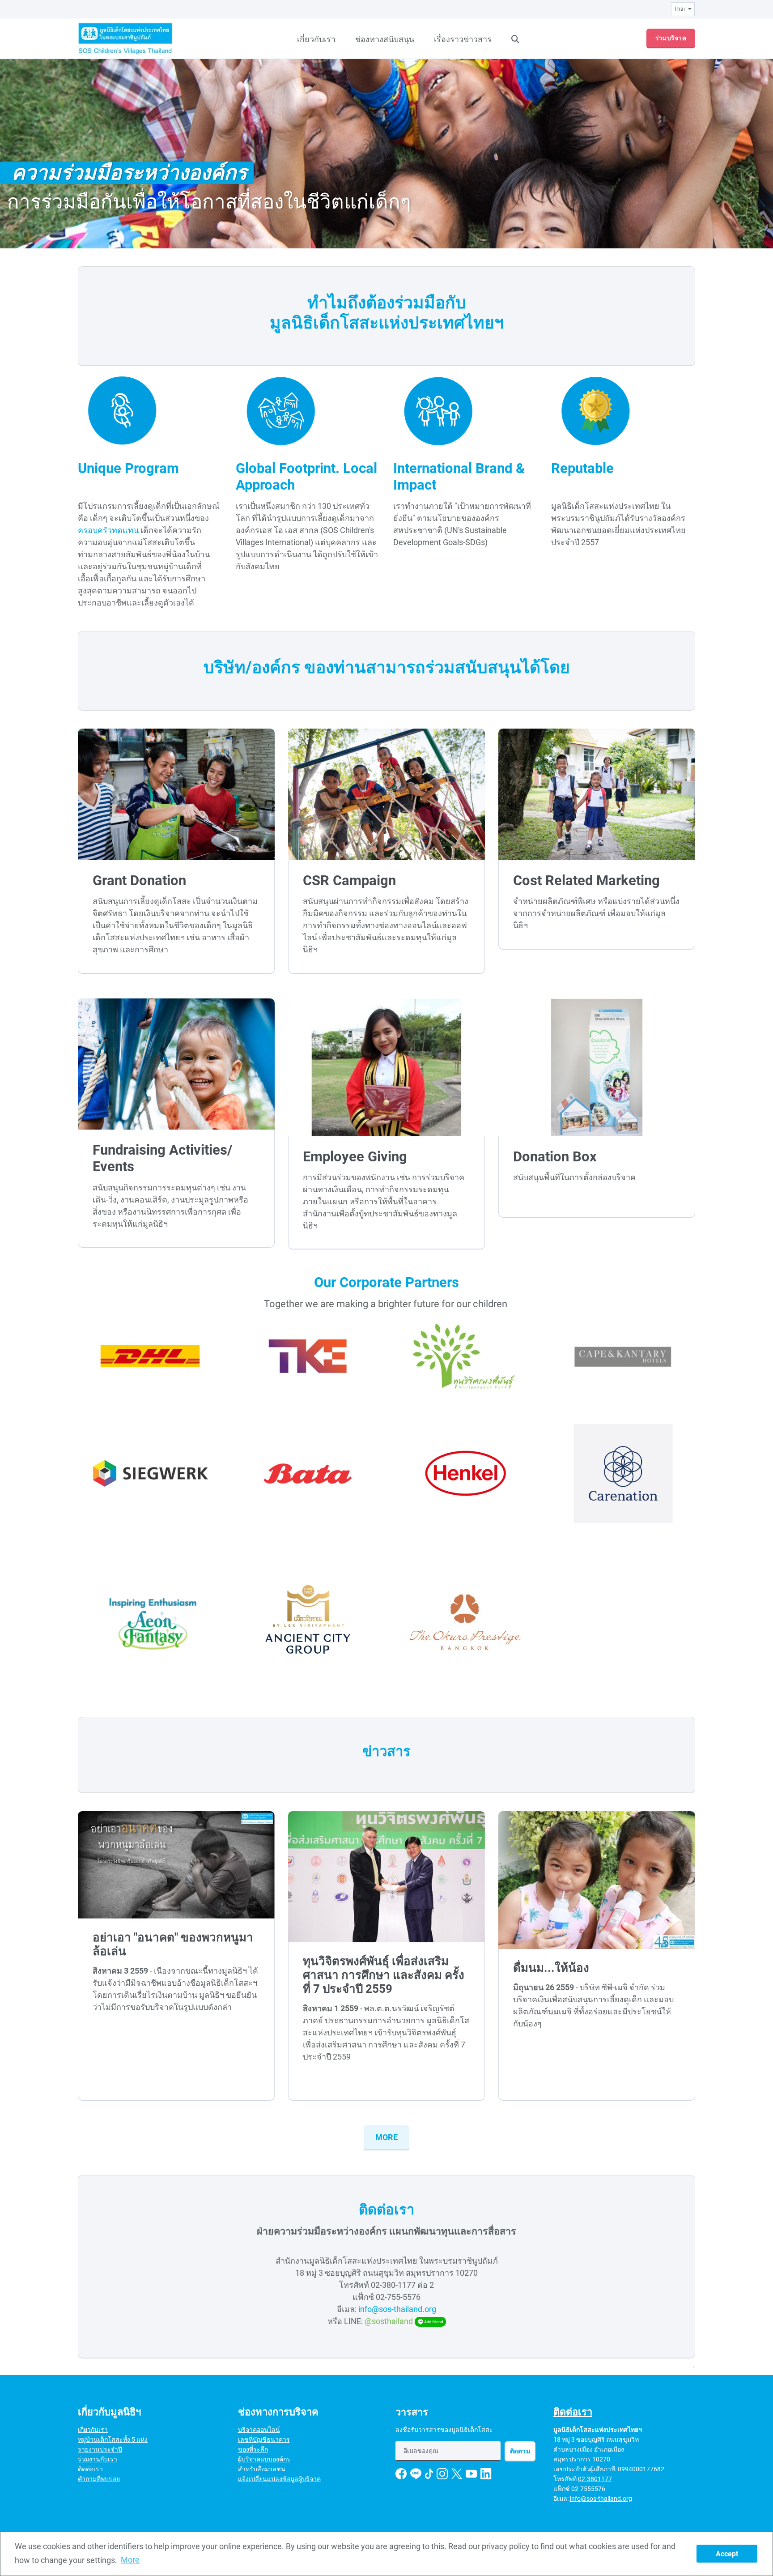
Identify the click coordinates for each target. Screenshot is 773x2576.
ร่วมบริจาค (671, 38)
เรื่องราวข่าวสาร (463, 39)
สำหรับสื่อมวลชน (262, 2469)
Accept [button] (727, 2554)
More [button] (130, 2560)
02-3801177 (595, 2479)
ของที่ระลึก (253, 2449)
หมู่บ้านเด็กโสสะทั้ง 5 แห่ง (113, 2440)
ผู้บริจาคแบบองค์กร (264, 2459)
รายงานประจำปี (100, 2449)
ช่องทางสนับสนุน (385, 39)
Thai (680, 9)
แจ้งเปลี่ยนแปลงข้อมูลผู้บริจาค (279, 2479)
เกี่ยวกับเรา (316, 39)
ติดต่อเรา (90, 2469)
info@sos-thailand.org (397, 2309)
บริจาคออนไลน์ (259, 2430)
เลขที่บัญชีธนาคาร (264, 2440)
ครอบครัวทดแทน (108, 530)
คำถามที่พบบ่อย (99, 2479)
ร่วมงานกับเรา (98, 2459)
